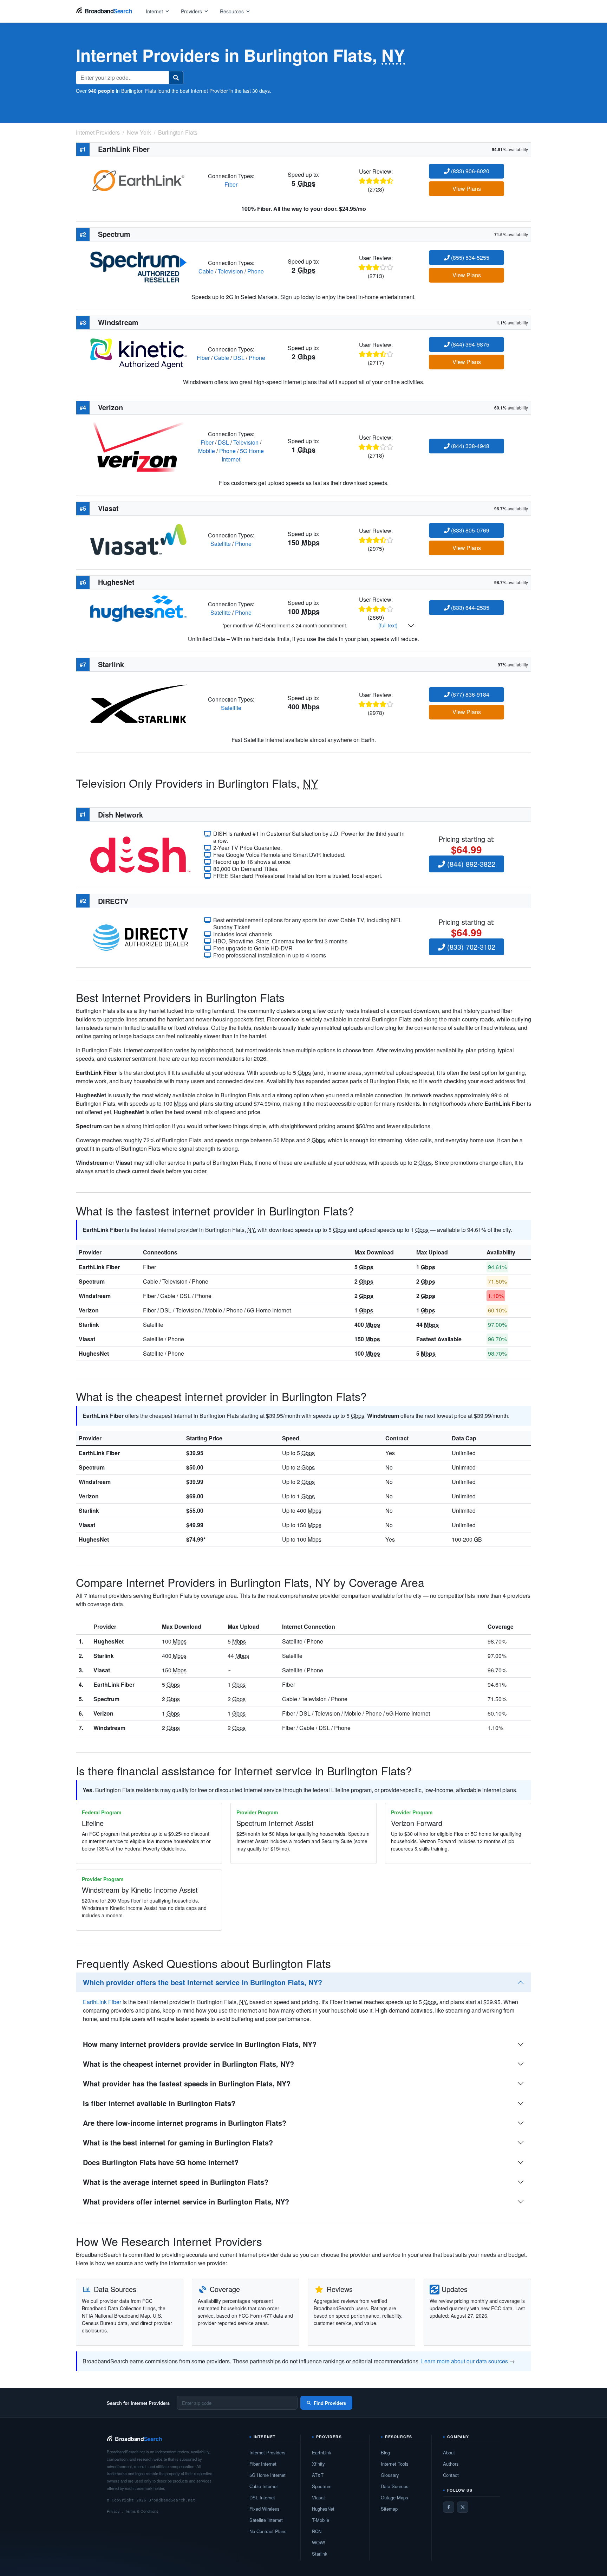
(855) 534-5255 (469, 257)
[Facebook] (449, 2507)
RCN (317, 2531)
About (449, 2452)
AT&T (318, 2475)
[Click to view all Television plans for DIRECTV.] (140, 937)
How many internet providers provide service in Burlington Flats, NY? (200, 2044)
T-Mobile (321, 2520)
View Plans (467, 189)
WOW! (319, 2542)
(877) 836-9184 (469, 694)
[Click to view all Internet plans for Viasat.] (138, 539)
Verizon (89, 1310)
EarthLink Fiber (99, 1267)
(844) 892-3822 (470, 864)
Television (230, 271)
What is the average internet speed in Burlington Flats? (176, 2182)
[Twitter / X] (463, 2507)
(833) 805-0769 (469, 530)
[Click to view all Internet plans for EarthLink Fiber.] (138, 179)
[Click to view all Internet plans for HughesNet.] (138, 608)
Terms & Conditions (142, 2511)
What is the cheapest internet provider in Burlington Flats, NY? (188, 2064)
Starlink (89, 1325)
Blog (385, 2452)
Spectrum (92, 1281)
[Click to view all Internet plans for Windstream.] (138, 353)
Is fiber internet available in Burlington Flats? (159, 2103)
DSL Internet (262, 2497)
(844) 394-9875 (469, 344)
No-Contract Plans (268, 2531)
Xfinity (318, 2464)
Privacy (113, 2511)
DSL (239, 358)
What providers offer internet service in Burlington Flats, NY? (186, 2201)
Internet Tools (395, 2464)
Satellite (221, 544)
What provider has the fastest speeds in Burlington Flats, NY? (187, 2083)
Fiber (231, 184)
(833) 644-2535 (469, 608)
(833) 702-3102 (470, 947)
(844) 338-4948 (469, 446)
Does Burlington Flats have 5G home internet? (161, 2162)
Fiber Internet (263, 2464)
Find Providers (330, 2403)
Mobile (207, 451)
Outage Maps (394, 2497)
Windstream (95, 1296)
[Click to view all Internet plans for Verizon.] (138, 446)
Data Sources (395, 2486)
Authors (451, 2464)
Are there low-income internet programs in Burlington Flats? (185, 2123)
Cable (206, 271)
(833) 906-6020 (469, 171)
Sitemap (389, 2509)
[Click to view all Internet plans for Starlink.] (138, 703)
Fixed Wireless (265, 2509)
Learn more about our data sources (465, 2361)
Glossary (390, 2475)
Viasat (87, 1339)
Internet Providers (267, 2452)
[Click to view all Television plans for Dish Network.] (140, 854)
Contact (451, 2475)
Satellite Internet (266, 2520)
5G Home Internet (267, 2475)
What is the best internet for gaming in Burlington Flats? (178, 2142)
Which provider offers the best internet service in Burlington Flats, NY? (203, 1982)
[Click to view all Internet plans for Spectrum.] (138, 266)
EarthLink (322, 2452)
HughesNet (94, 1353)
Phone (256, 271)
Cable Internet (264, 2486)
